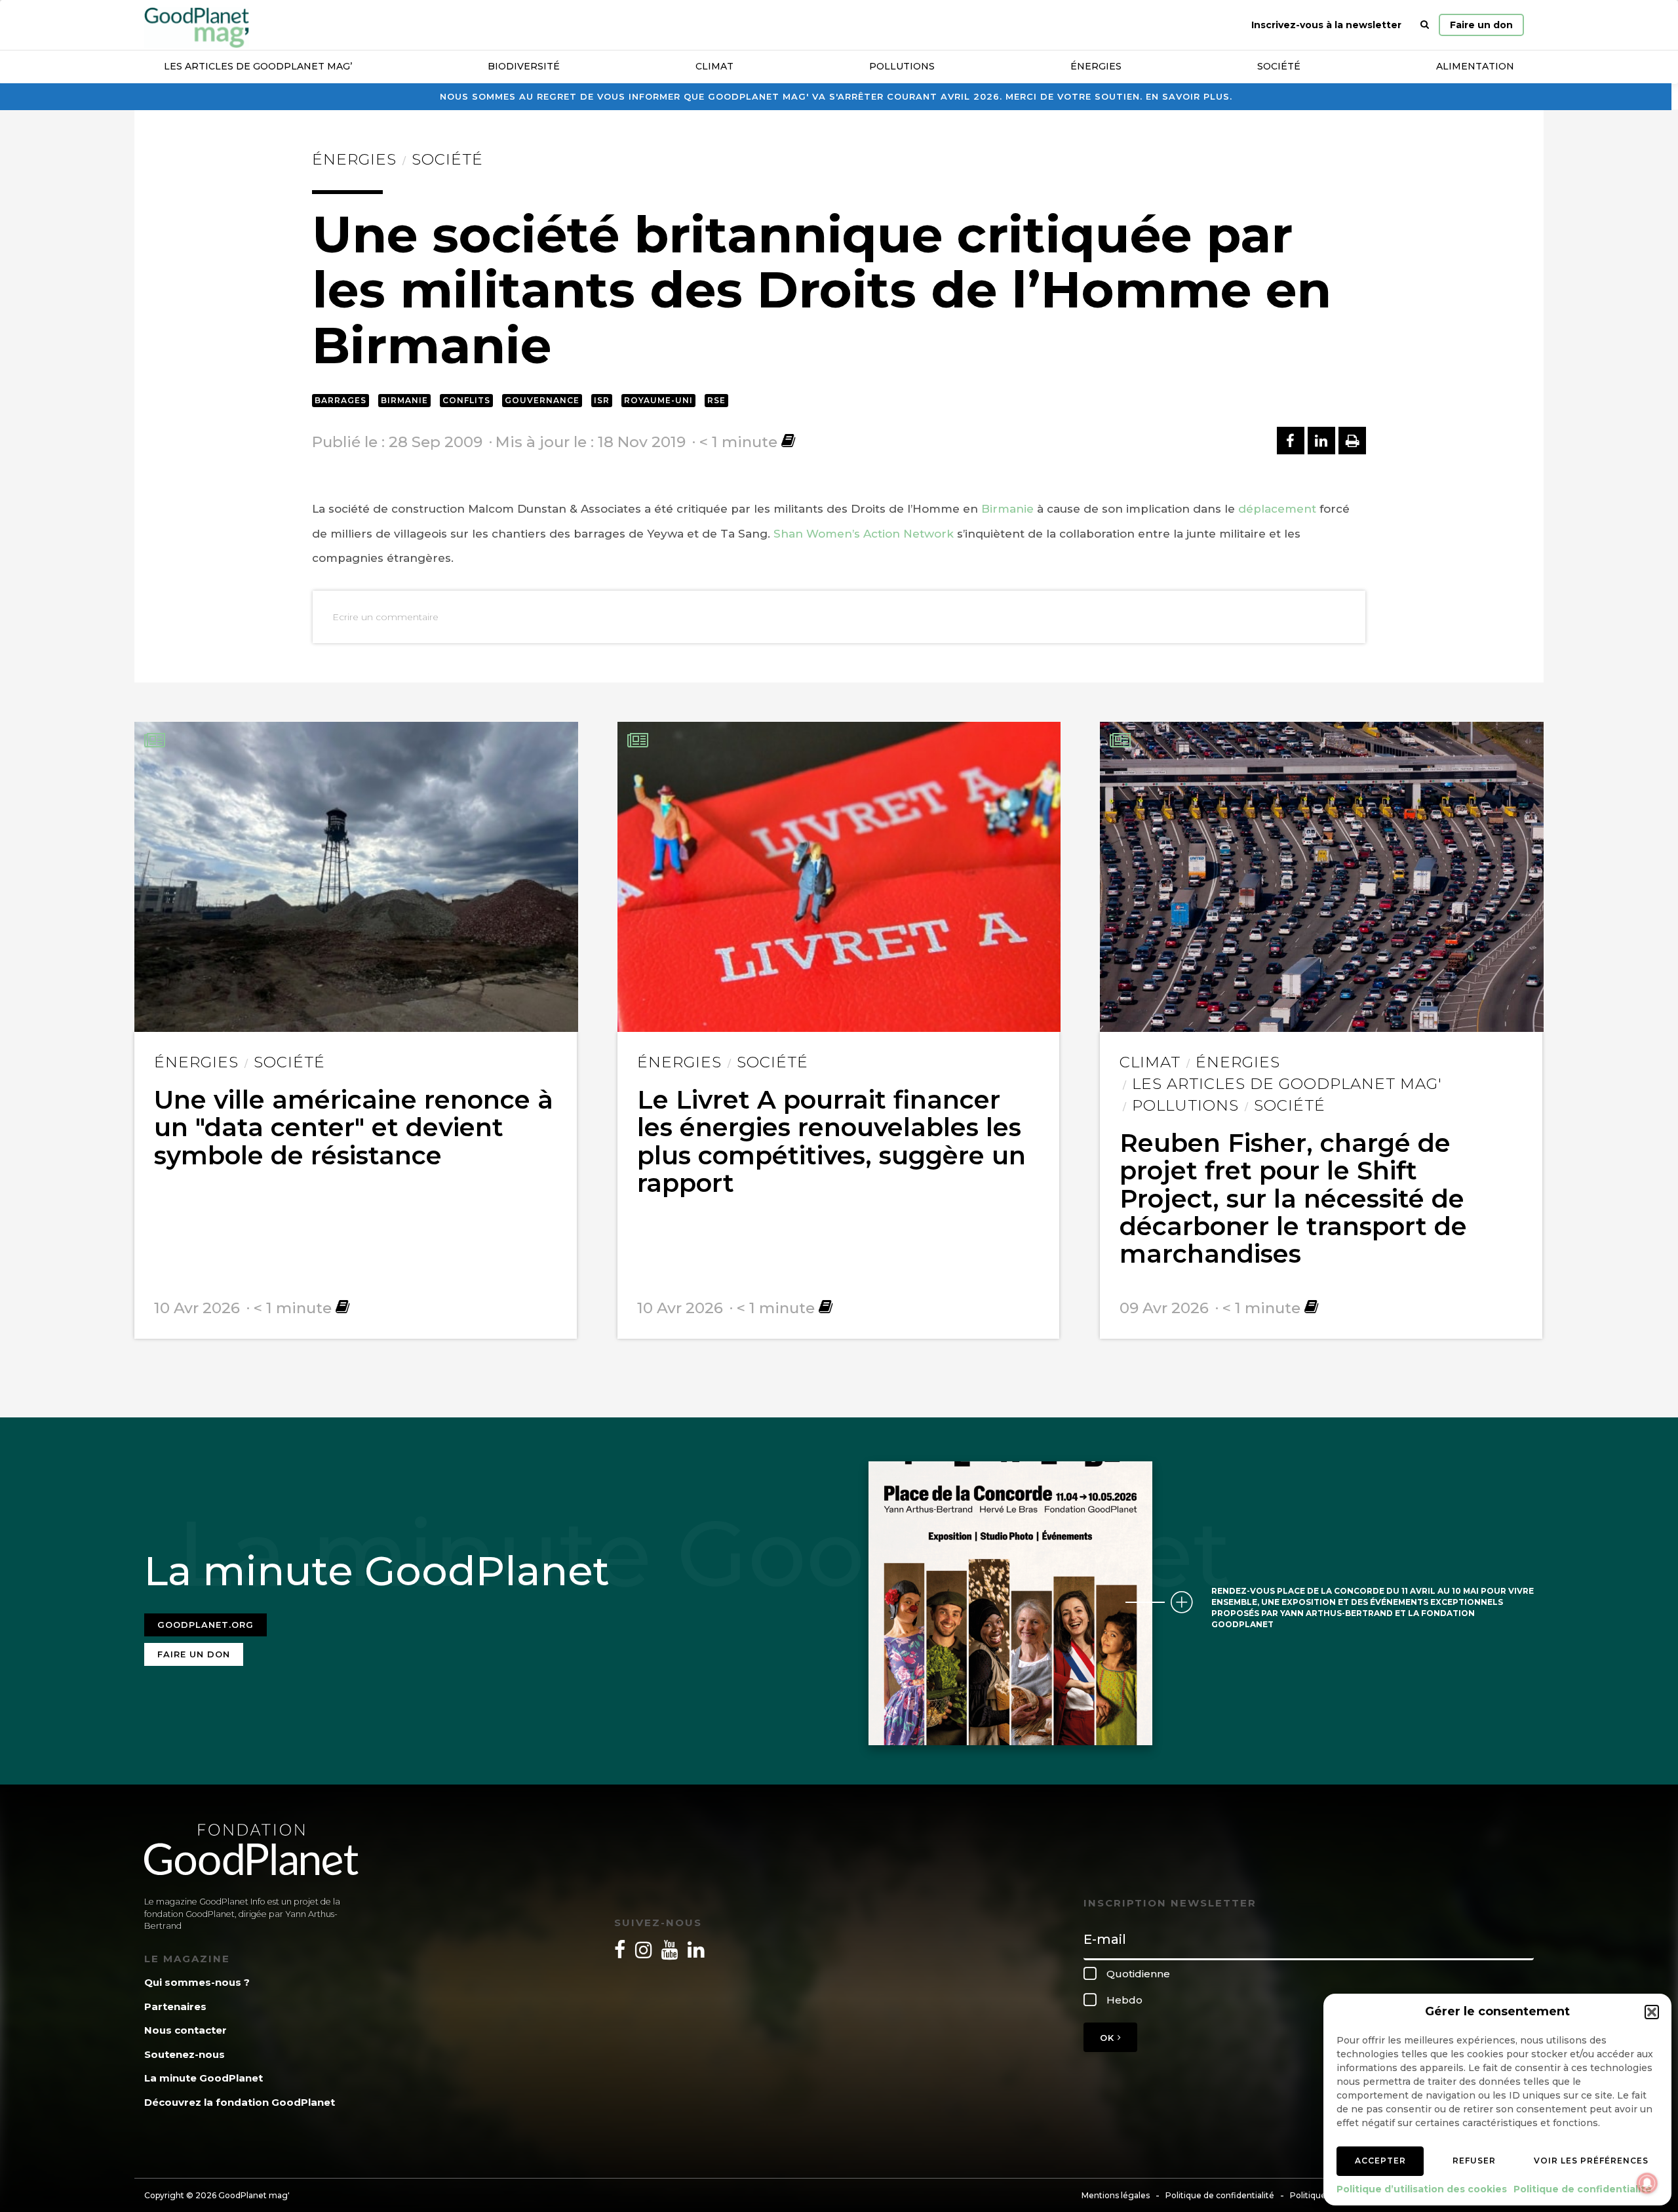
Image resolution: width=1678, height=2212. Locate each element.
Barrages (341, 400)
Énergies (1096, 66)
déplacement (1277, 509)
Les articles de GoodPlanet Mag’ (258, 66)
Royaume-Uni (658, 400)
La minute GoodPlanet (204, 2078)
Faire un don (1481, 25)
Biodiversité (524, 66)
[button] (1652, 2012)
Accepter (1380, 2161)
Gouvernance (542, 400)
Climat (714, 66)
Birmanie (404, 400)
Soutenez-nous (185, 2054)
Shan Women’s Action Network (864, 534)
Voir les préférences (1591, 2161)
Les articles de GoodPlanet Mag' (1287, 1084)
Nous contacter (185, 2030)
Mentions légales (1116, 2195)
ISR (602, 400)
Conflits (466, 400)
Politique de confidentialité (1583, 2189)
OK (1109, 2038)
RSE (716, 400)
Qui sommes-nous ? (197, 1982)
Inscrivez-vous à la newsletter (1326, 25)
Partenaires (175, 2006)
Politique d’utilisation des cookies (1422, 2189)
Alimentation (1475, 66)
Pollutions (902, 66)
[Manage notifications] (1647, 2183)
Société (1279, 66)
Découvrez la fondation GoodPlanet (240, 2102)
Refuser (1474, 2161)
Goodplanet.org (205, 1625)
